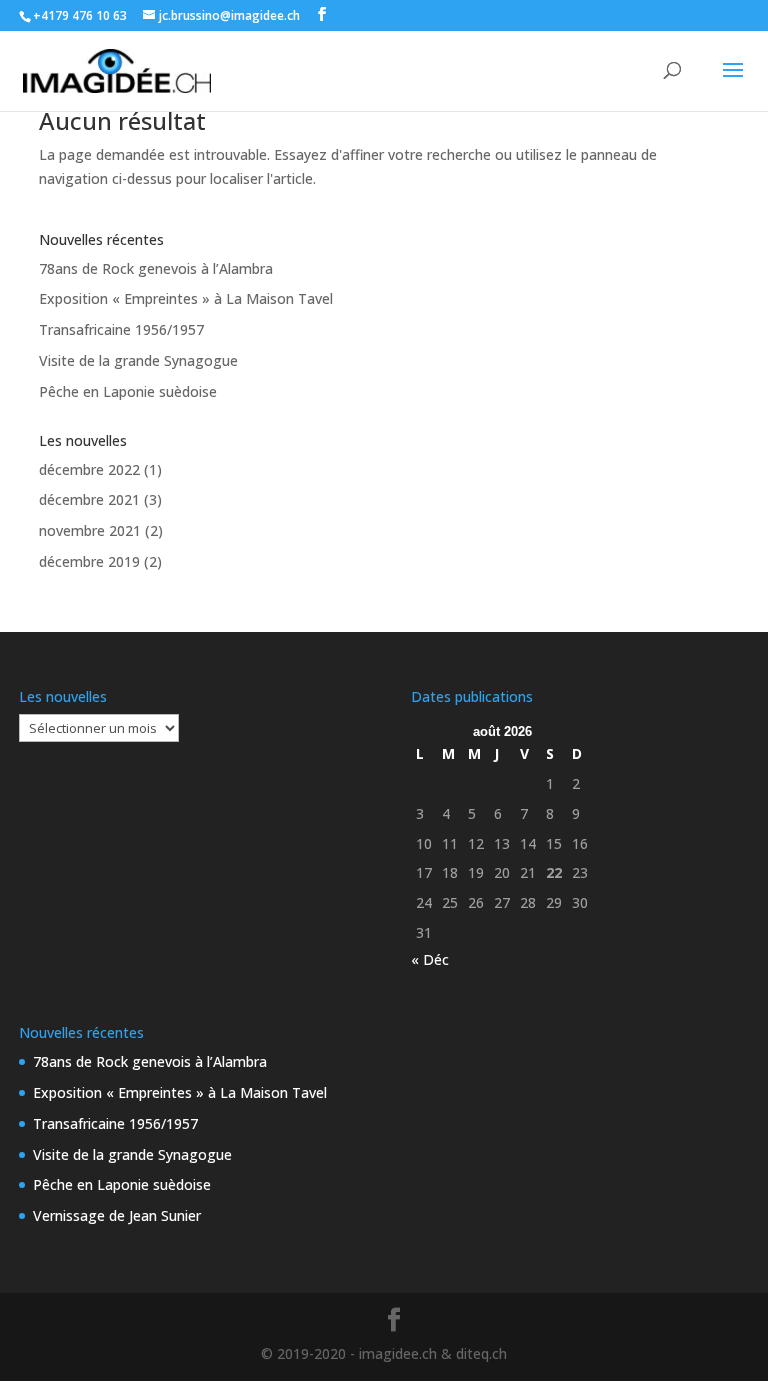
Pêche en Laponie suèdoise (128, 391)
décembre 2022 (89, 469)
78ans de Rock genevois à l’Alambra (156, 268)
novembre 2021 (90, 530)
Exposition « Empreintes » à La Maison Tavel (186, 298)
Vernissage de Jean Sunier (117, 1215)
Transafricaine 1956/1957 (121, 329)
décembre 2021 (89, 499)
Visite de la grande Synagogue (138, 360)
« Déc (430, 959)
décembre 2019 (89, 561)
